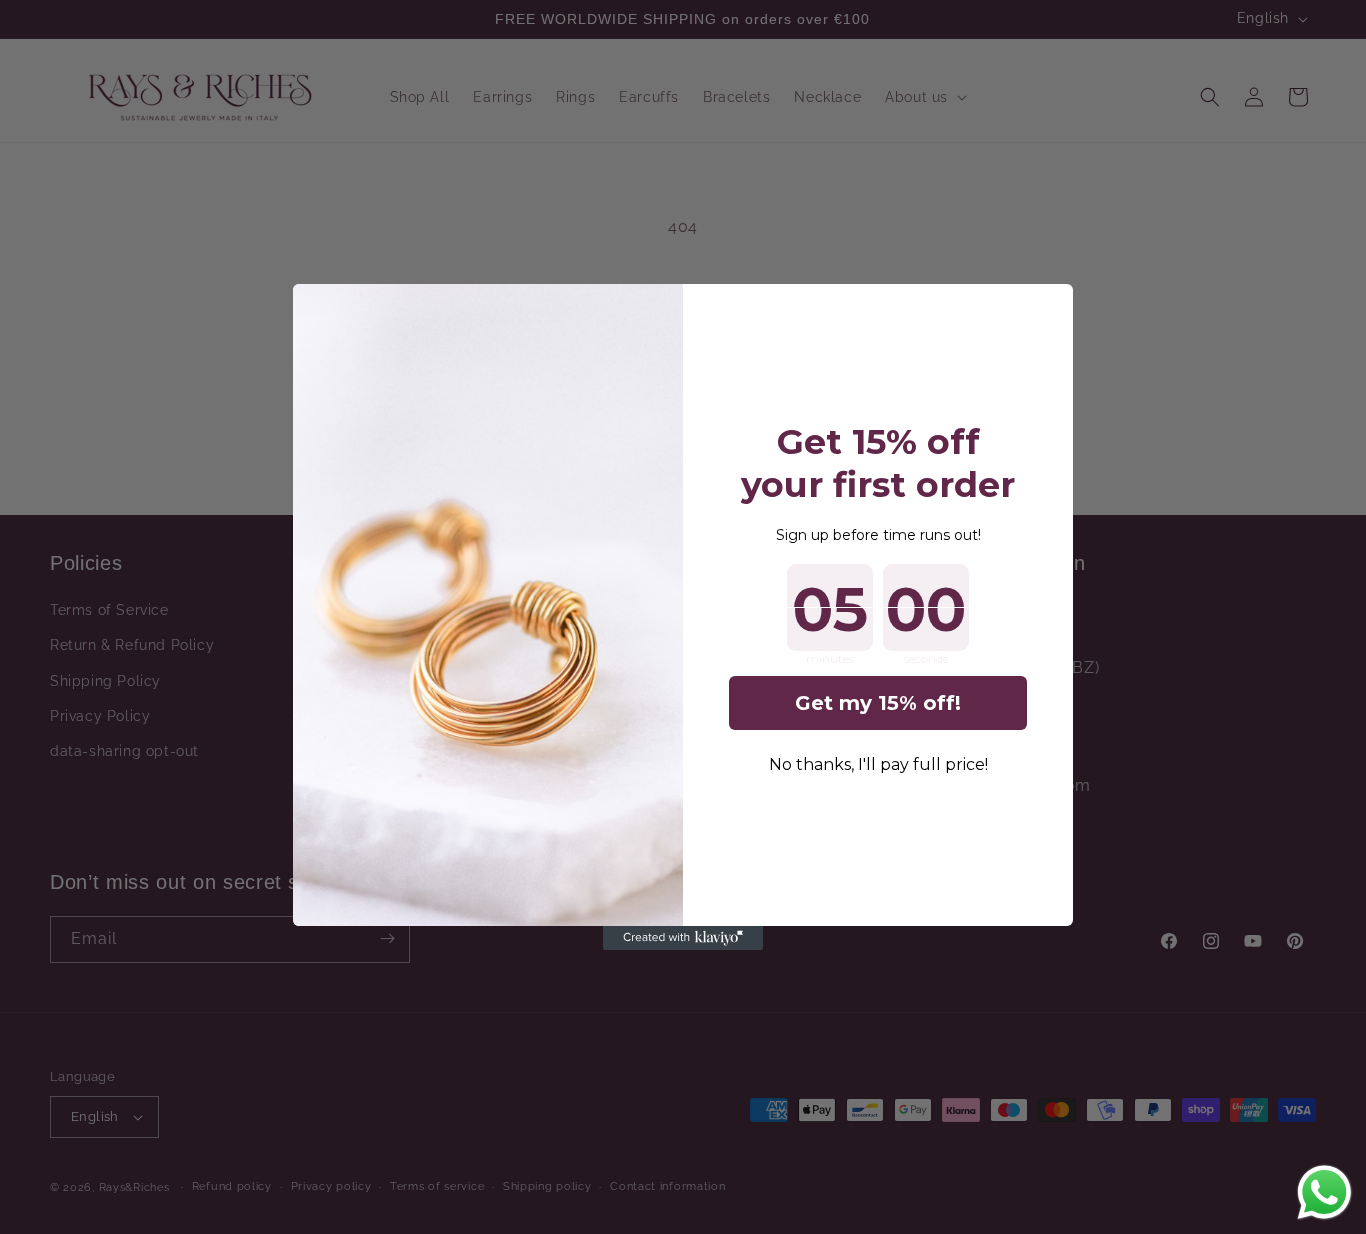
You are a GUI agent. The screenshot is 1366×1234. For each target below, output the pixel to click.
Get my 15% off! (878, 703)
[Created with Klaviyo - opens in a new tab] (683, 938)
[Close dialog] (1047, 309)
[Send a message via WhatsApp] (1324, 1192)
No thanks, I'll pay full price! (878, 764)
